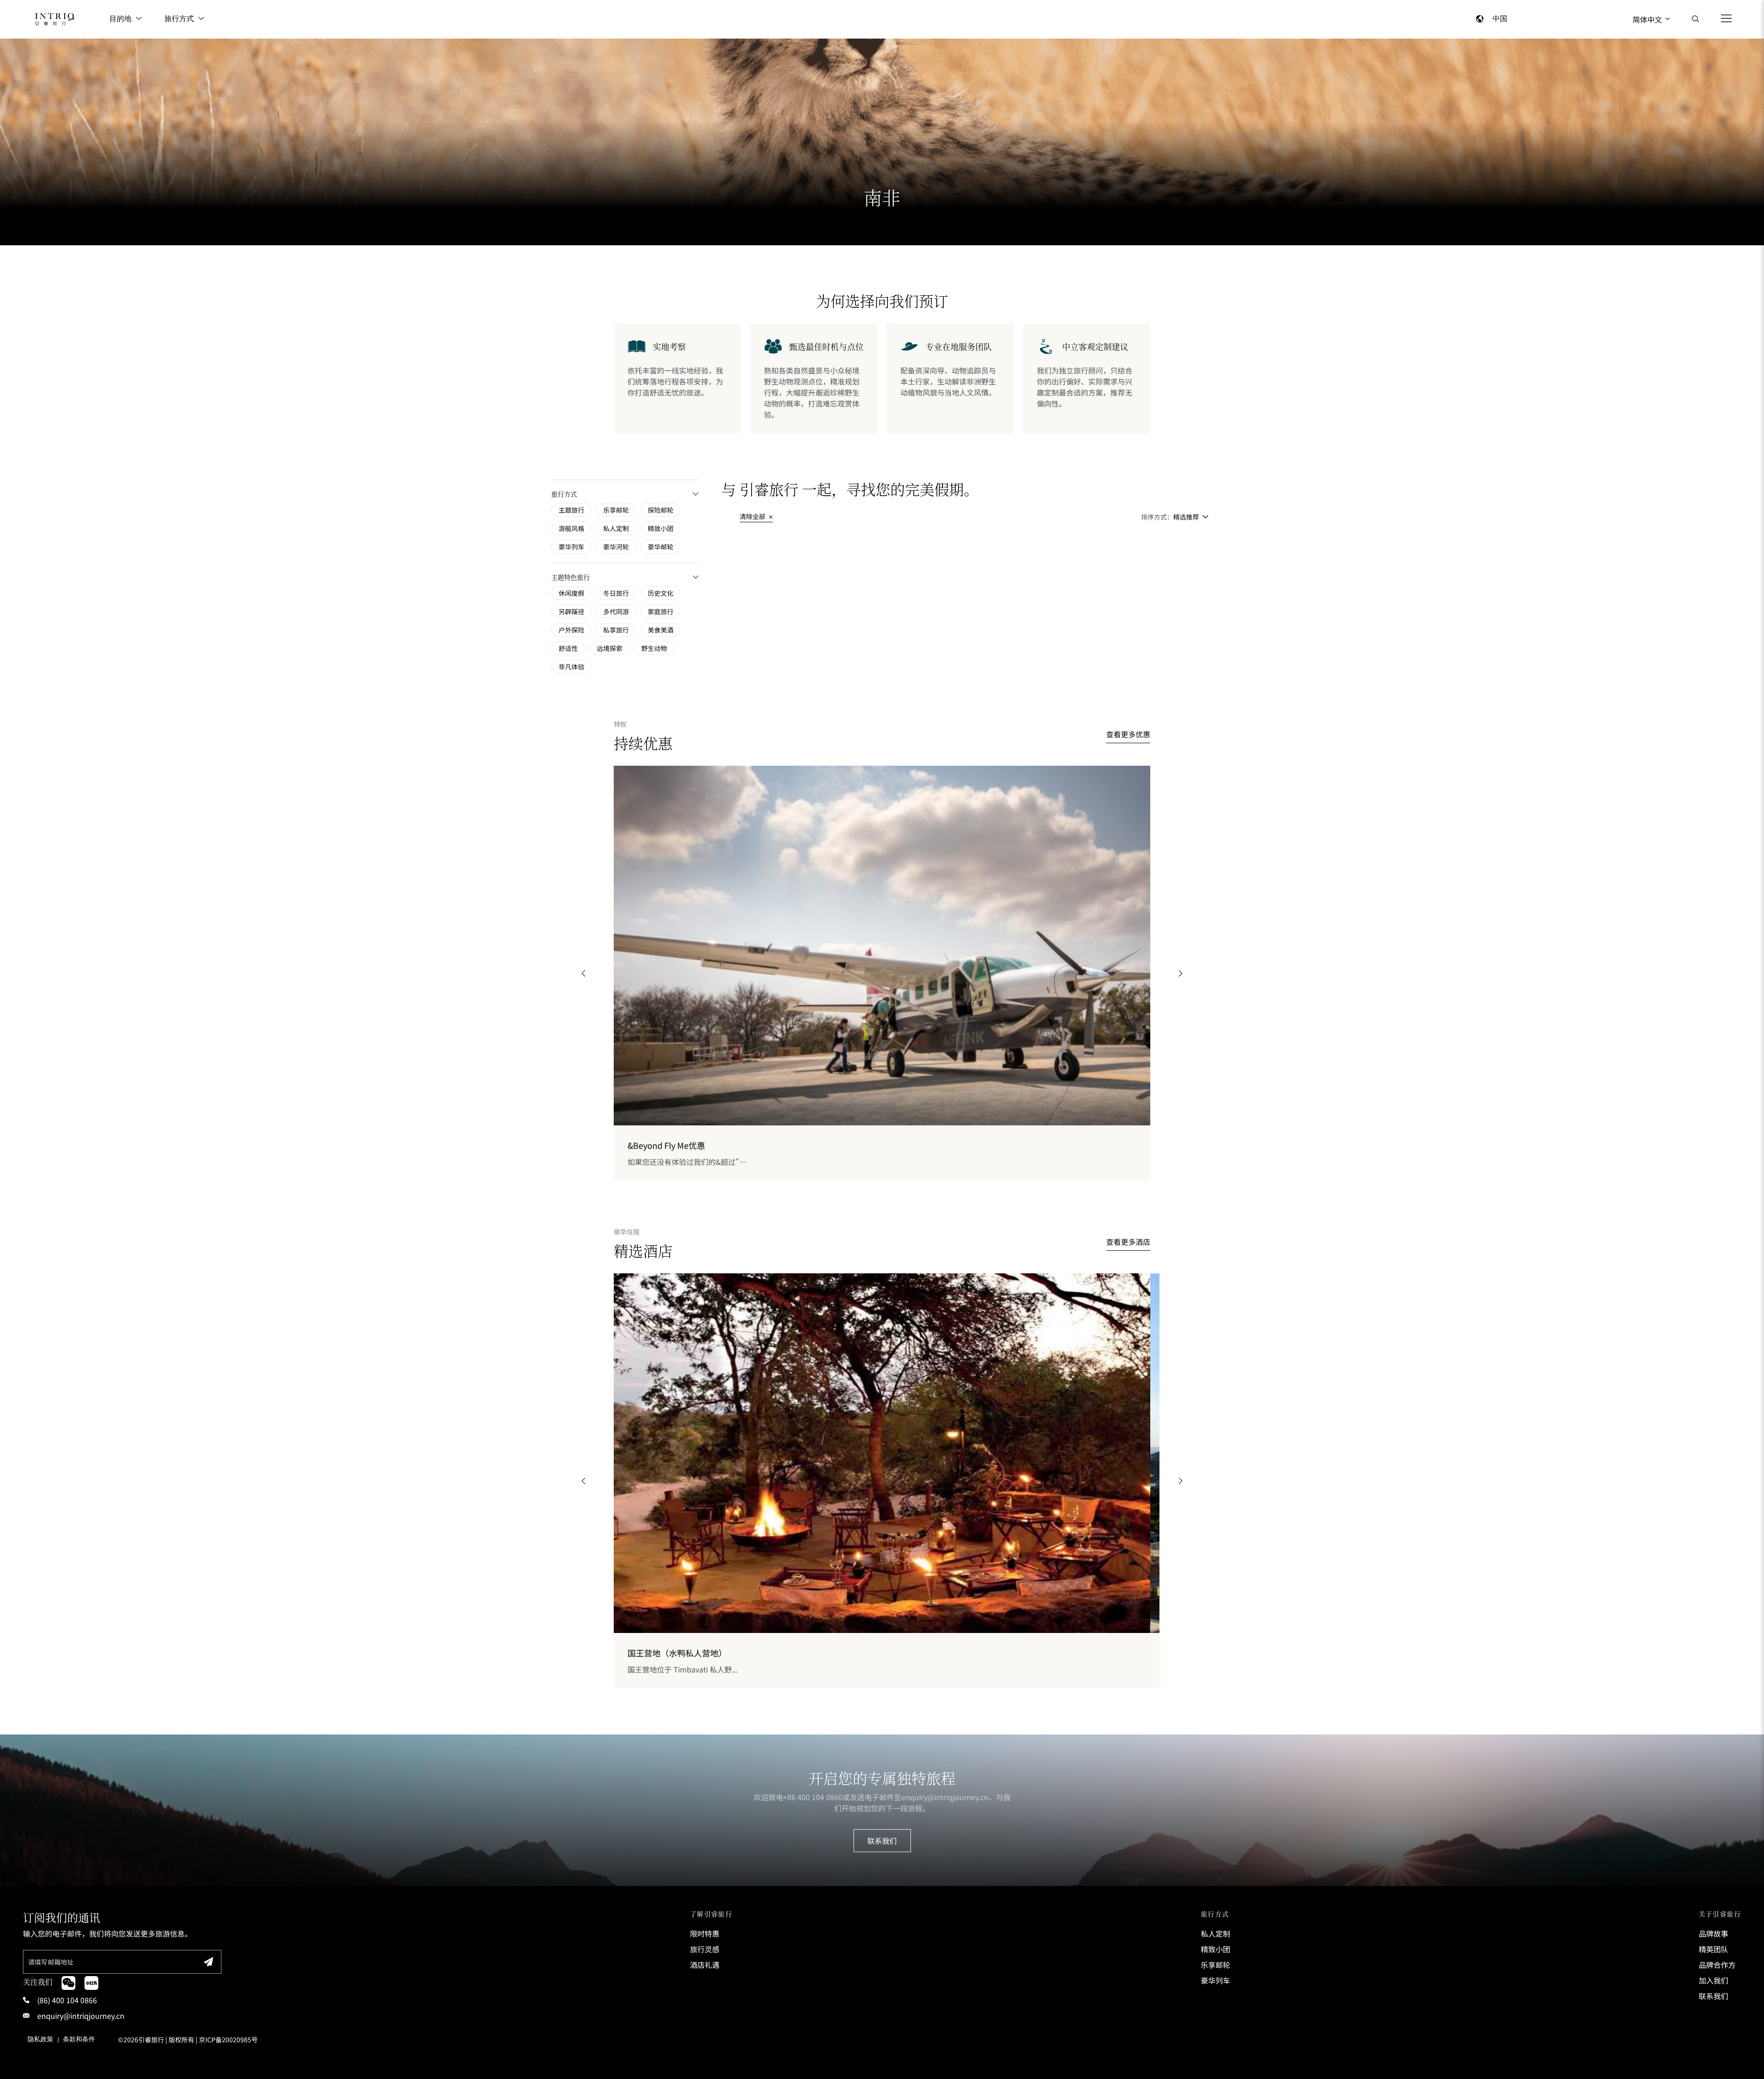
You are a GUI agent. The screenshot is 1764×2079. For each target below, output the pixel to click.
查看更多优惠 (1128, 734)
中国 (1500, 19)
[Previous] (583, 973)
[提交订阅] (209, 1962)
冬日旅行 (616, 593)
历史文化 (661, 593)
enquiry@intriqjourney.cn (945, 1797)
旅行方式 (179, 19)
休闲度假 (571, 593)
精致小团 (661, 528)
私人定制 (616, 528)
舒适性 (568, 648)
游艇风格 (571, 528)
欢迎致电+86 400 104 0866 (798, 1797)
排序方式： (1157, 517)
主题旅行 (571, 510)
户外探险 (571, 630)
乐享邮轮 (616, 510)
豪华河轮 (616, 547)
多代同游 (616, 611)
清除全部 (753, 516)
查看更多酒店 (1128, 1242)
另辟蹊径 (571, 611)
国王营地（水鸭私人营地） (677, 1653)
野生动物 (654, 648)
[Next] (1181, 973)
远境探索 (610, 648)
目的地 (120, 19)
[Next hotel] (1181, 1481)
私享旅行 (616, 630)
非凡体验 (571, 667)
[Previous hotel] (583, 1481)
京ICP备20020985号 (228, 2039)
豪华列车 (571, 547)
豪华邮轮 (661, 547)
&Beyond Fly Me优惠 (666, 1145)
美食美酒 (661, 630)
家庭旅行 (661, 611)
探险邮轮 (661, 510)
